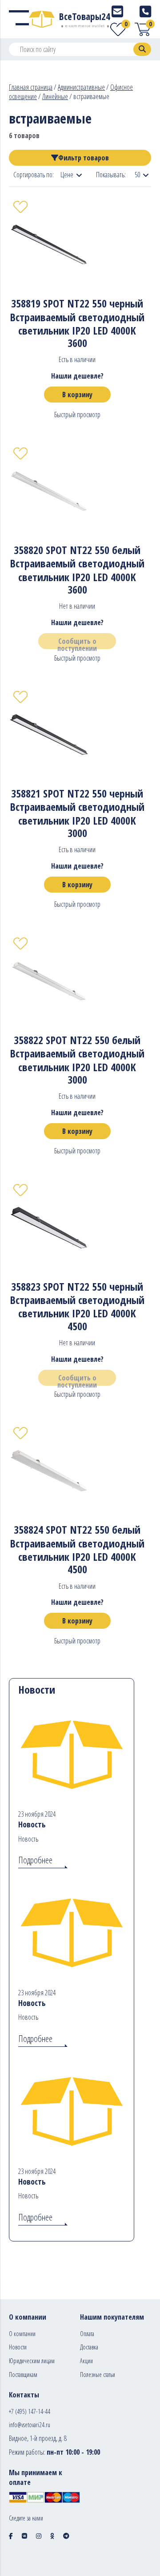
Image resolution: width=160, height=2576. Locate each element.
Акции (86, 2361)
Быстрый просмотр (77, 415)
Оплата (87, 2334)
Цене (67, 175)
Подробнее (35, 1860)
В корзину (77, 395)
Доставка (89, 2347)
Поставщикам (23, 2375)
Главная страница (31, 87)
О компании (22, 2334)
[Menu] (19, 19)
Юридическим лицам (32, 2361)
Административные (81, 87)
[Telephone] (145, 11)
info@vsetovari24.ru (30, 2425)
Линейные (55, 96)
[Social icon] (11, 2536)
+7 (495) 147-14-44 (30, 2411)
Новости (18, 2347)
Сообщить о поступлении (77, 643)
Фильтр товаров (84, 158)
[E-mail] (117, 11)
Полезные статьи (98, 2375)
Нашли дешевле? (77, 376)
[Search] (142, 49)
